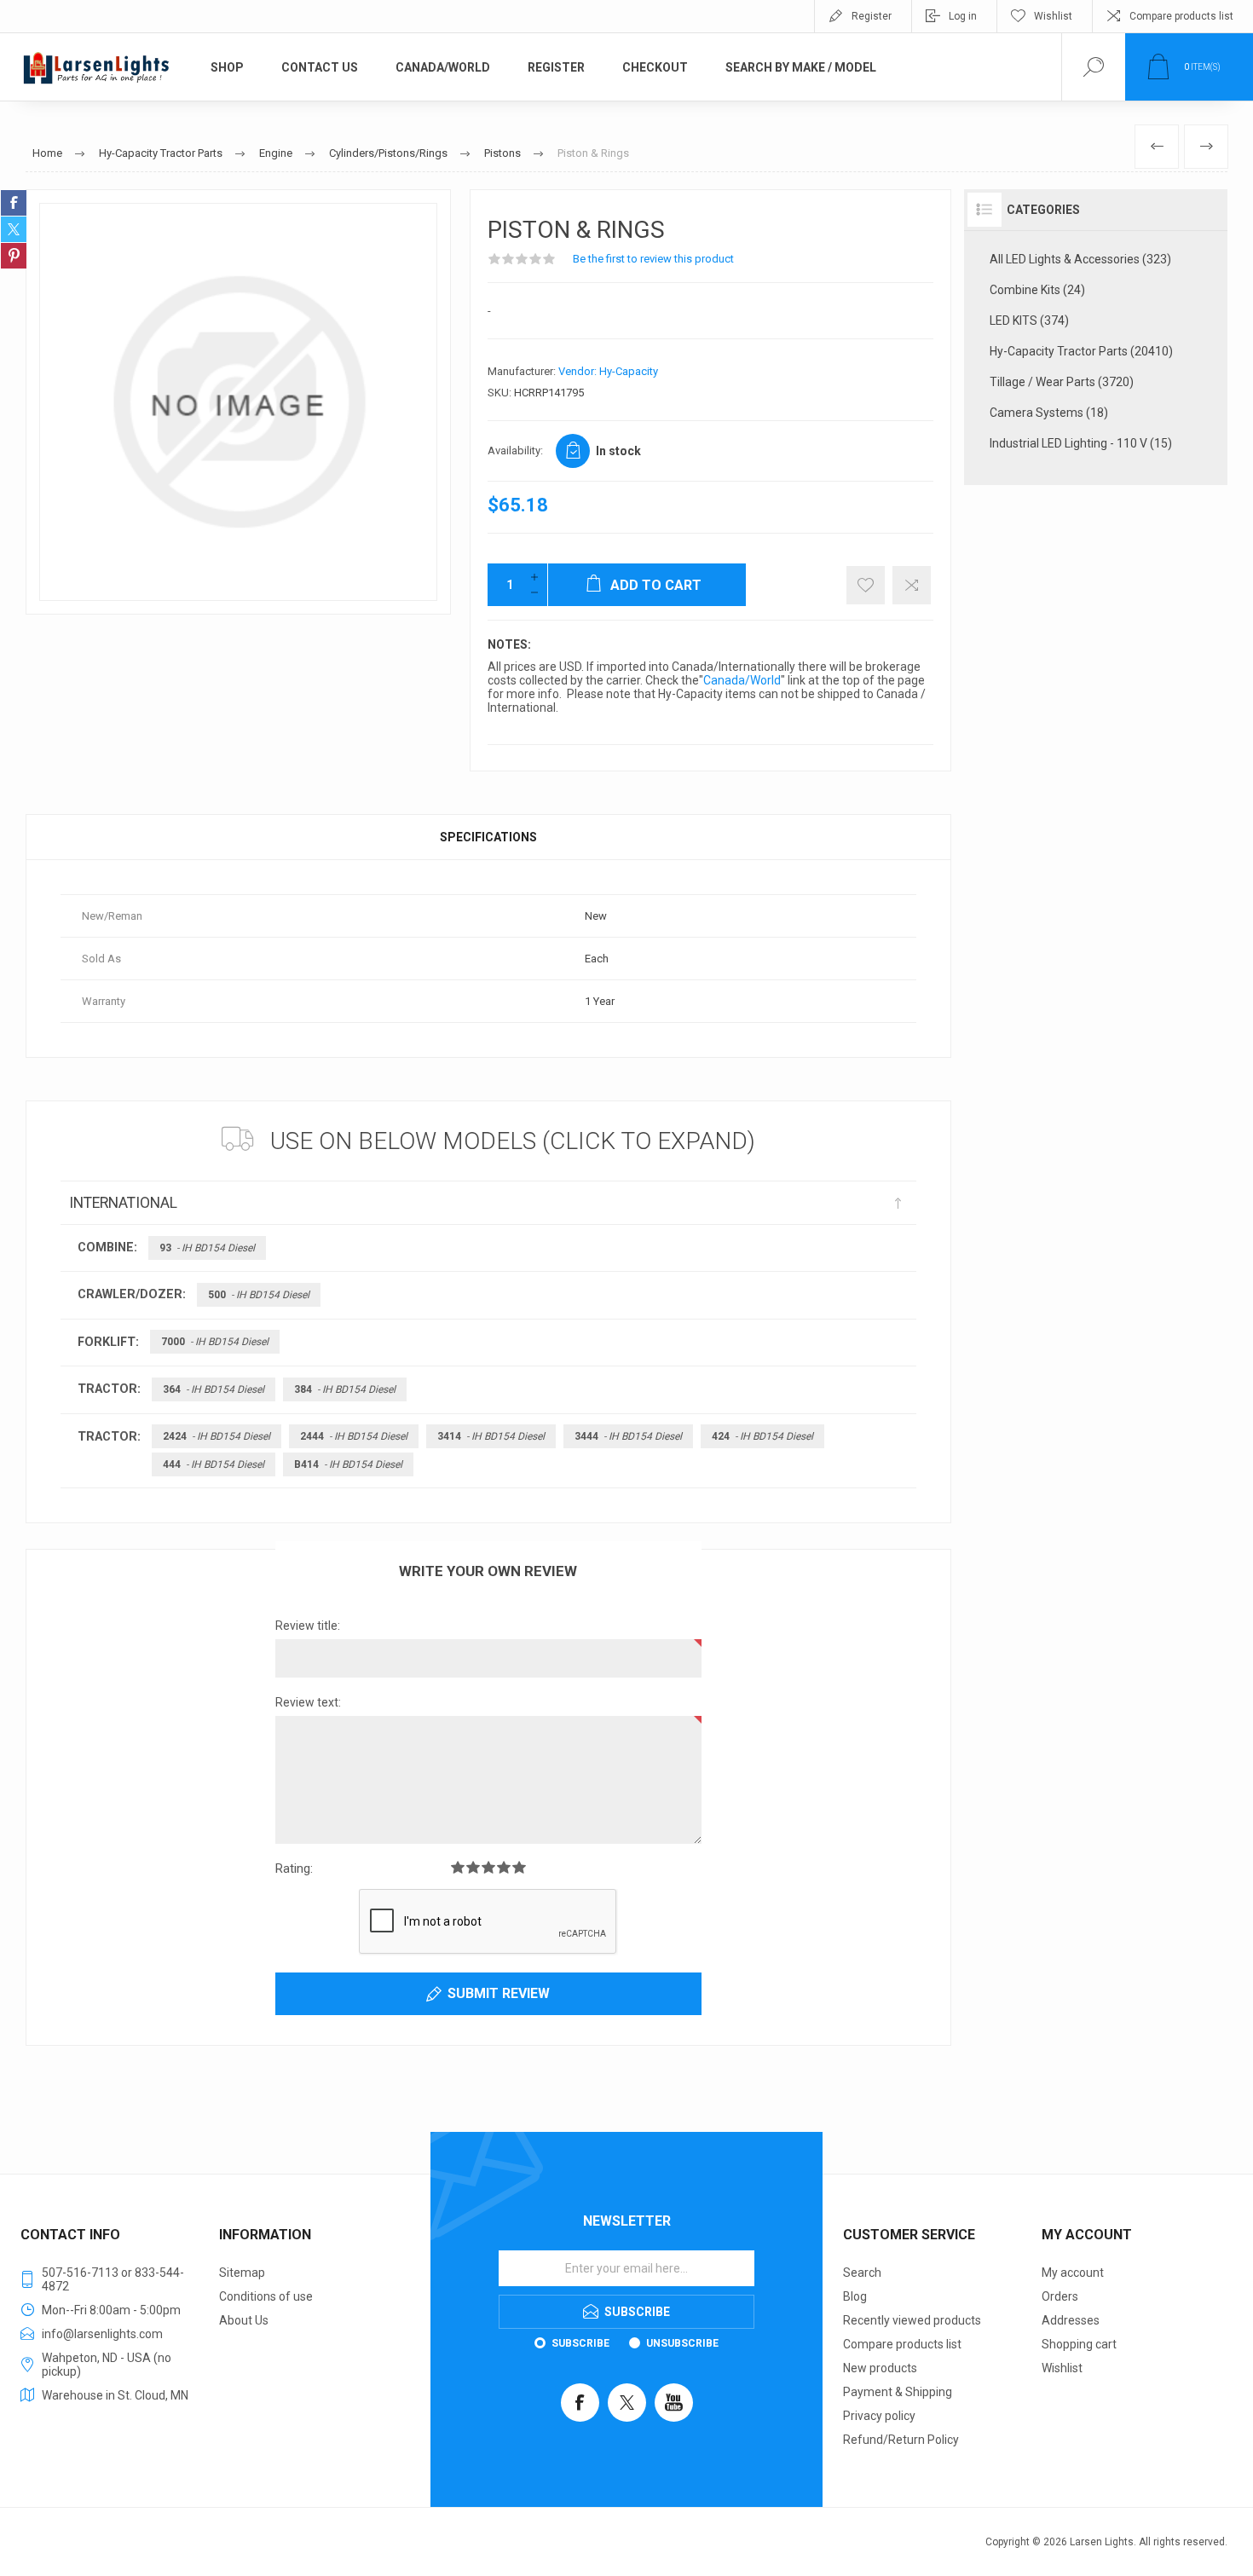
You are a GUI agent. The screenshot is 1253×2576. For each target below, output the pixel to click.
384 (345, 1389)
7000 (215, 1342)
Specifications (488, 837)
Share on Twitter (14, 229)
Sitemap (242, 2273)
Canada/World (742, 680)
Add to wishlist (866, 585)
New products (880, 2368)
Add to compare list (912, 585)
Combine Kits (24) (1037, 290)
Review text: (308, 1702)
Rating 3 (488, 1867)
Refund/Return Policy (901, 2440)
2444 (354, 1436)
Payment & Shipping (898, 2392)
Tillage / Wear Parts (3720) (1062, 382)
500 (259, 1295)
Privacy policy (879, 2416)
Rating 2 (473, 1867)
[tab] (488, 837)
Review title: (308, 1626)
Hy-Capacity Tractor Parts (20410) (1081, 351)
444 (214, 1464)
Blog (855, 2296)
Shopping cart (1079, 2344)
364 (214, 1389)
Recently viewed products (912, 2320)
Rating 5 (519, 1867)
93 (207, 1248)
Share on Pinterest (14, 256)
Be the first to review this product (653, 259)
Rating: (294, 1868)
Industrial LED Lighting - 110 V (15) (1081, 443)
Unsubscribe (682, 2343)
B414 (348, 1464)
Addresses (1071, 2320)
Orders (1060, 2296)
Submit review (499, 1993)
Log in (963, 16)
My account (1073, 2273)
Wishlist (1062, 2368)
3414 (491, 1436)
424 (762, 1436)
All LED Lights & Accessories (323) (1080, 259)
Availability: (515, 451)
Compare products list (1181, 16)
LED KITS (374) (1029, 321)
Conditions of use (266, 2296)
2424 (217, 1436)
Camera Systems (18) (1049, 413)
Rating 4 (504, 1867)
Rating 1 (458, 1867)
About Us (244, 2320)
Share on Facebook (14, 203)
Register (872, 16)
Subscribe (580, 2343)
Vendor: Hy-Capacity (608, 371)
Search (862, 2273)
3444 (628, 1436)
